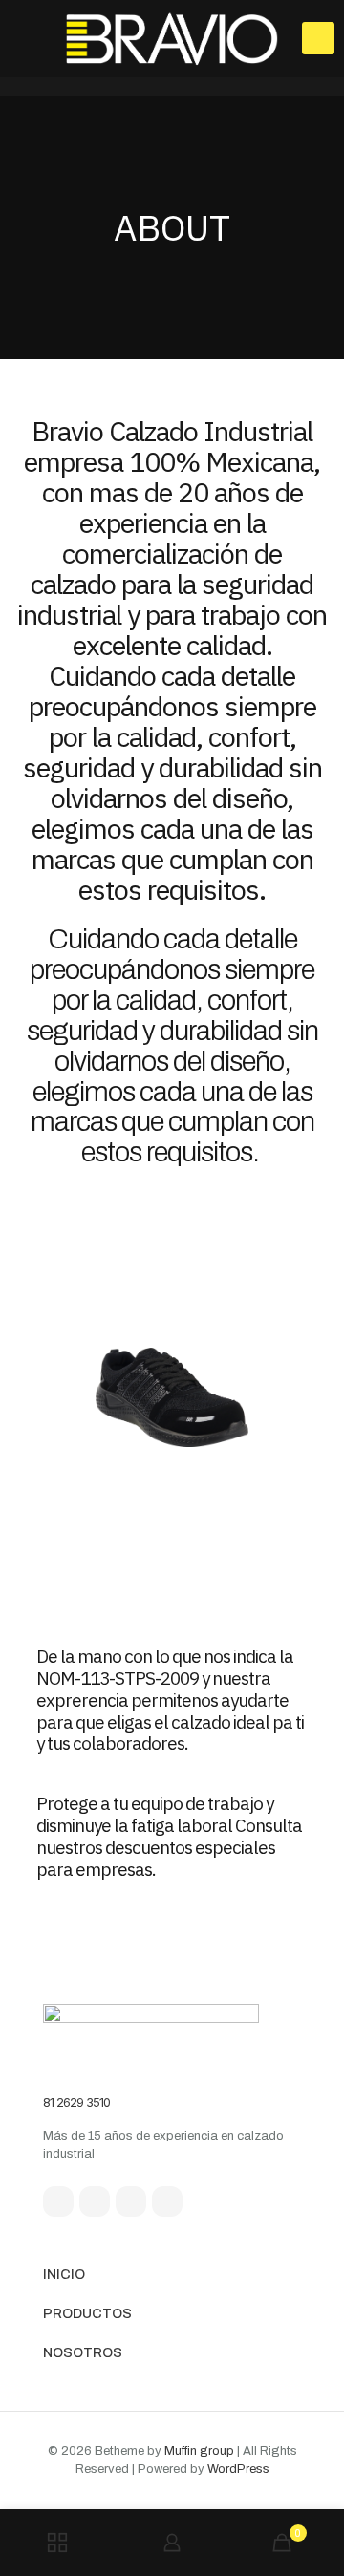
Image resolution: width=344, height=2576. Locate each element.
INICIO (64, 2275)
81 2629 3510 (76, 2102)
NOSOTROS (83, 2353)
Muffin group (199, 2451)
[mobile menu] (318, 38)
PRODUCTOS (87, 2314)
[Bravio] (172, 38)
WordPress (238, 2469)
